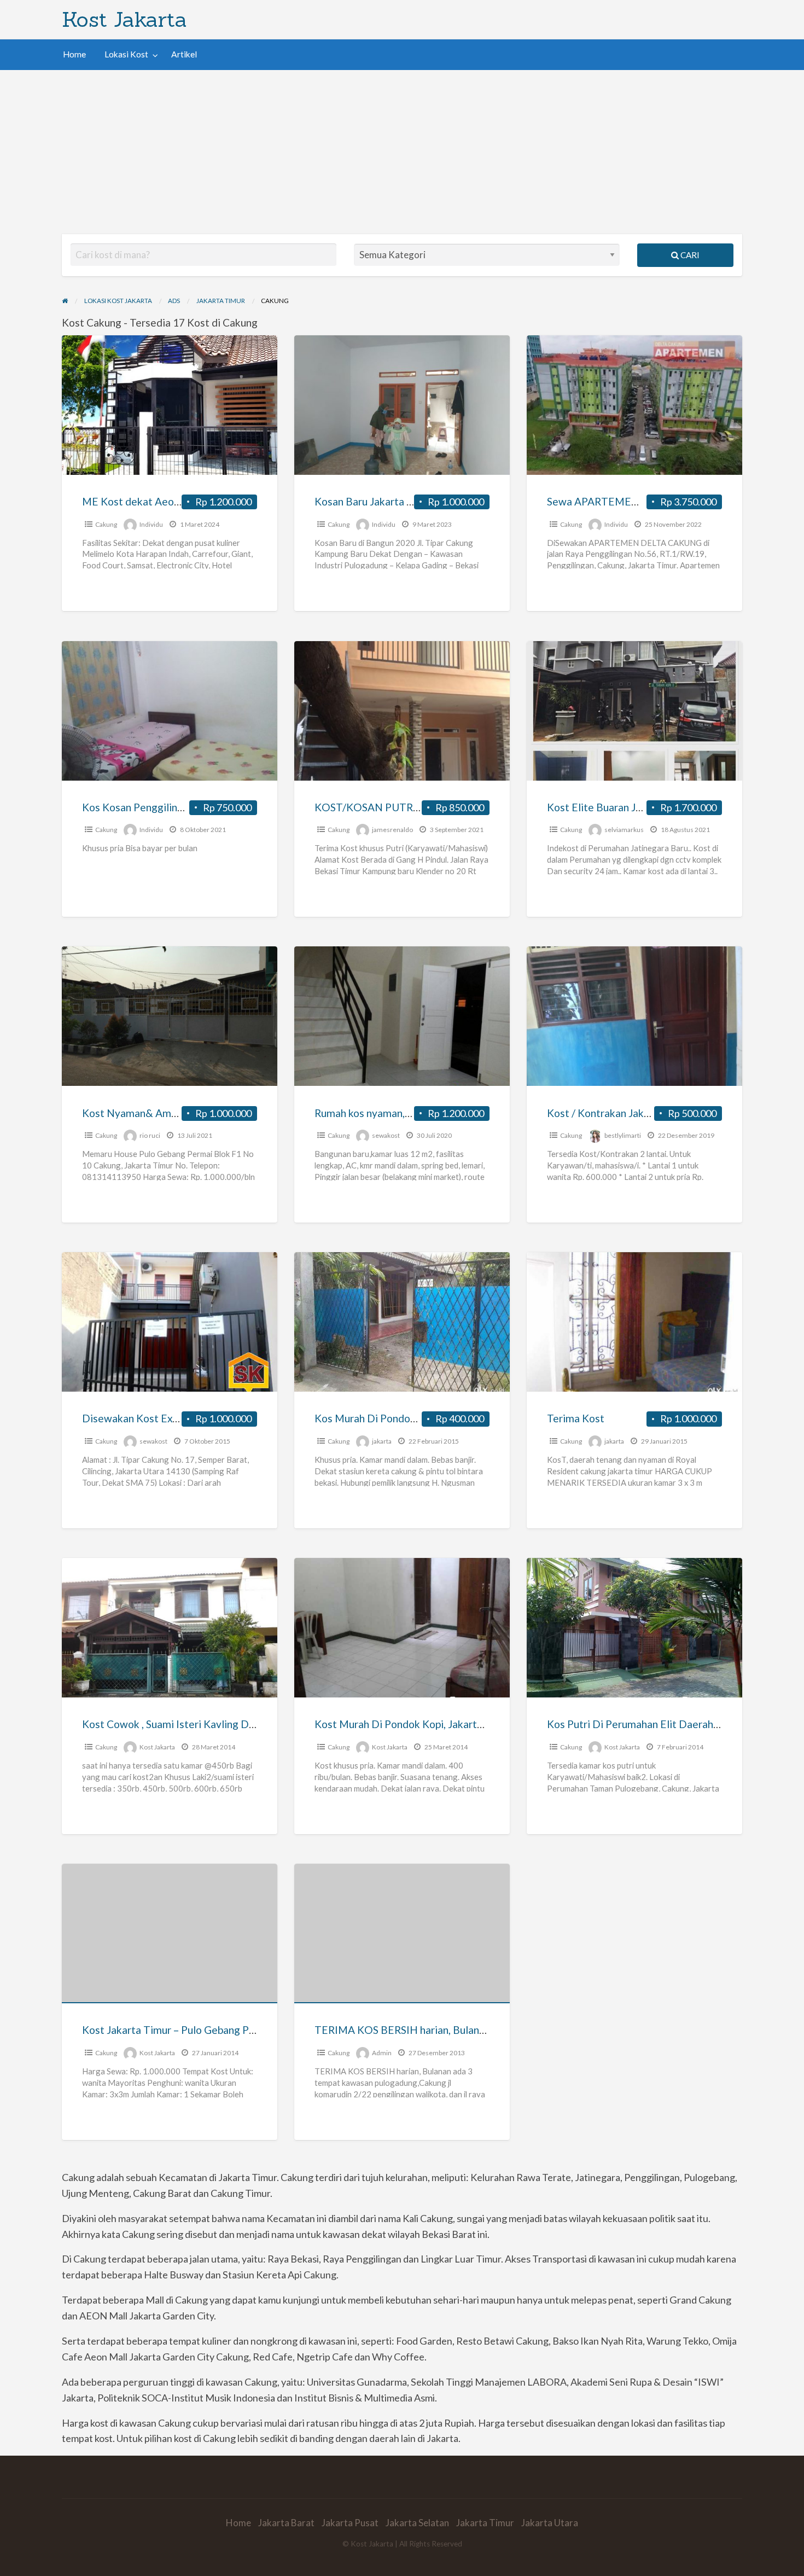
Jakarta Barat (286, 2523)
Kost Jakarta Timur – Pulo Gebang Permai (179, 2030)
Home (74, 54)
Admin (382, 2053)
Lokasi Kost (126, 54)
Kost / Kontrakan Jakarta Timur (620, 1113)
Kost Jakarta (124, 19)
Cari (689, 255)
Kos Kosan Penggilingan (138, 807)
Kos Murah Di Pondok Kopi (377, 1418)
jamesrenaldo (392, 830)
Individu (151, 524)
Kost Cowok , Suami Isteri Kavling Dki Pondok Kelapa (206, 1724)
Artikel (184, 54)
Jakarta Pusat (350, 2523)
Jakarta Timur (485, 2523)
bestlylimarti (623, 1135)
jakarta (382, 1441)
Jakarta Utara (550, 2523)
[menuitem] (74, 54)
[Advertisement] (402, 152)
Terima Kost (576, 1418)
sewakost (386, 1135)
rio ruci (150, 1135)
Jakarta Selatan (417, 2523)
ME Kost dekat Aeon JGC (141, 501)
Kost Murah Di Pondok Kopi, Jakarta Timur (413, 1724)
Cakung (106, 524)
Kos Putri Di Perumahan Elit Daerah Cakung (649, 1724)
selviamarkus (624, 830)
